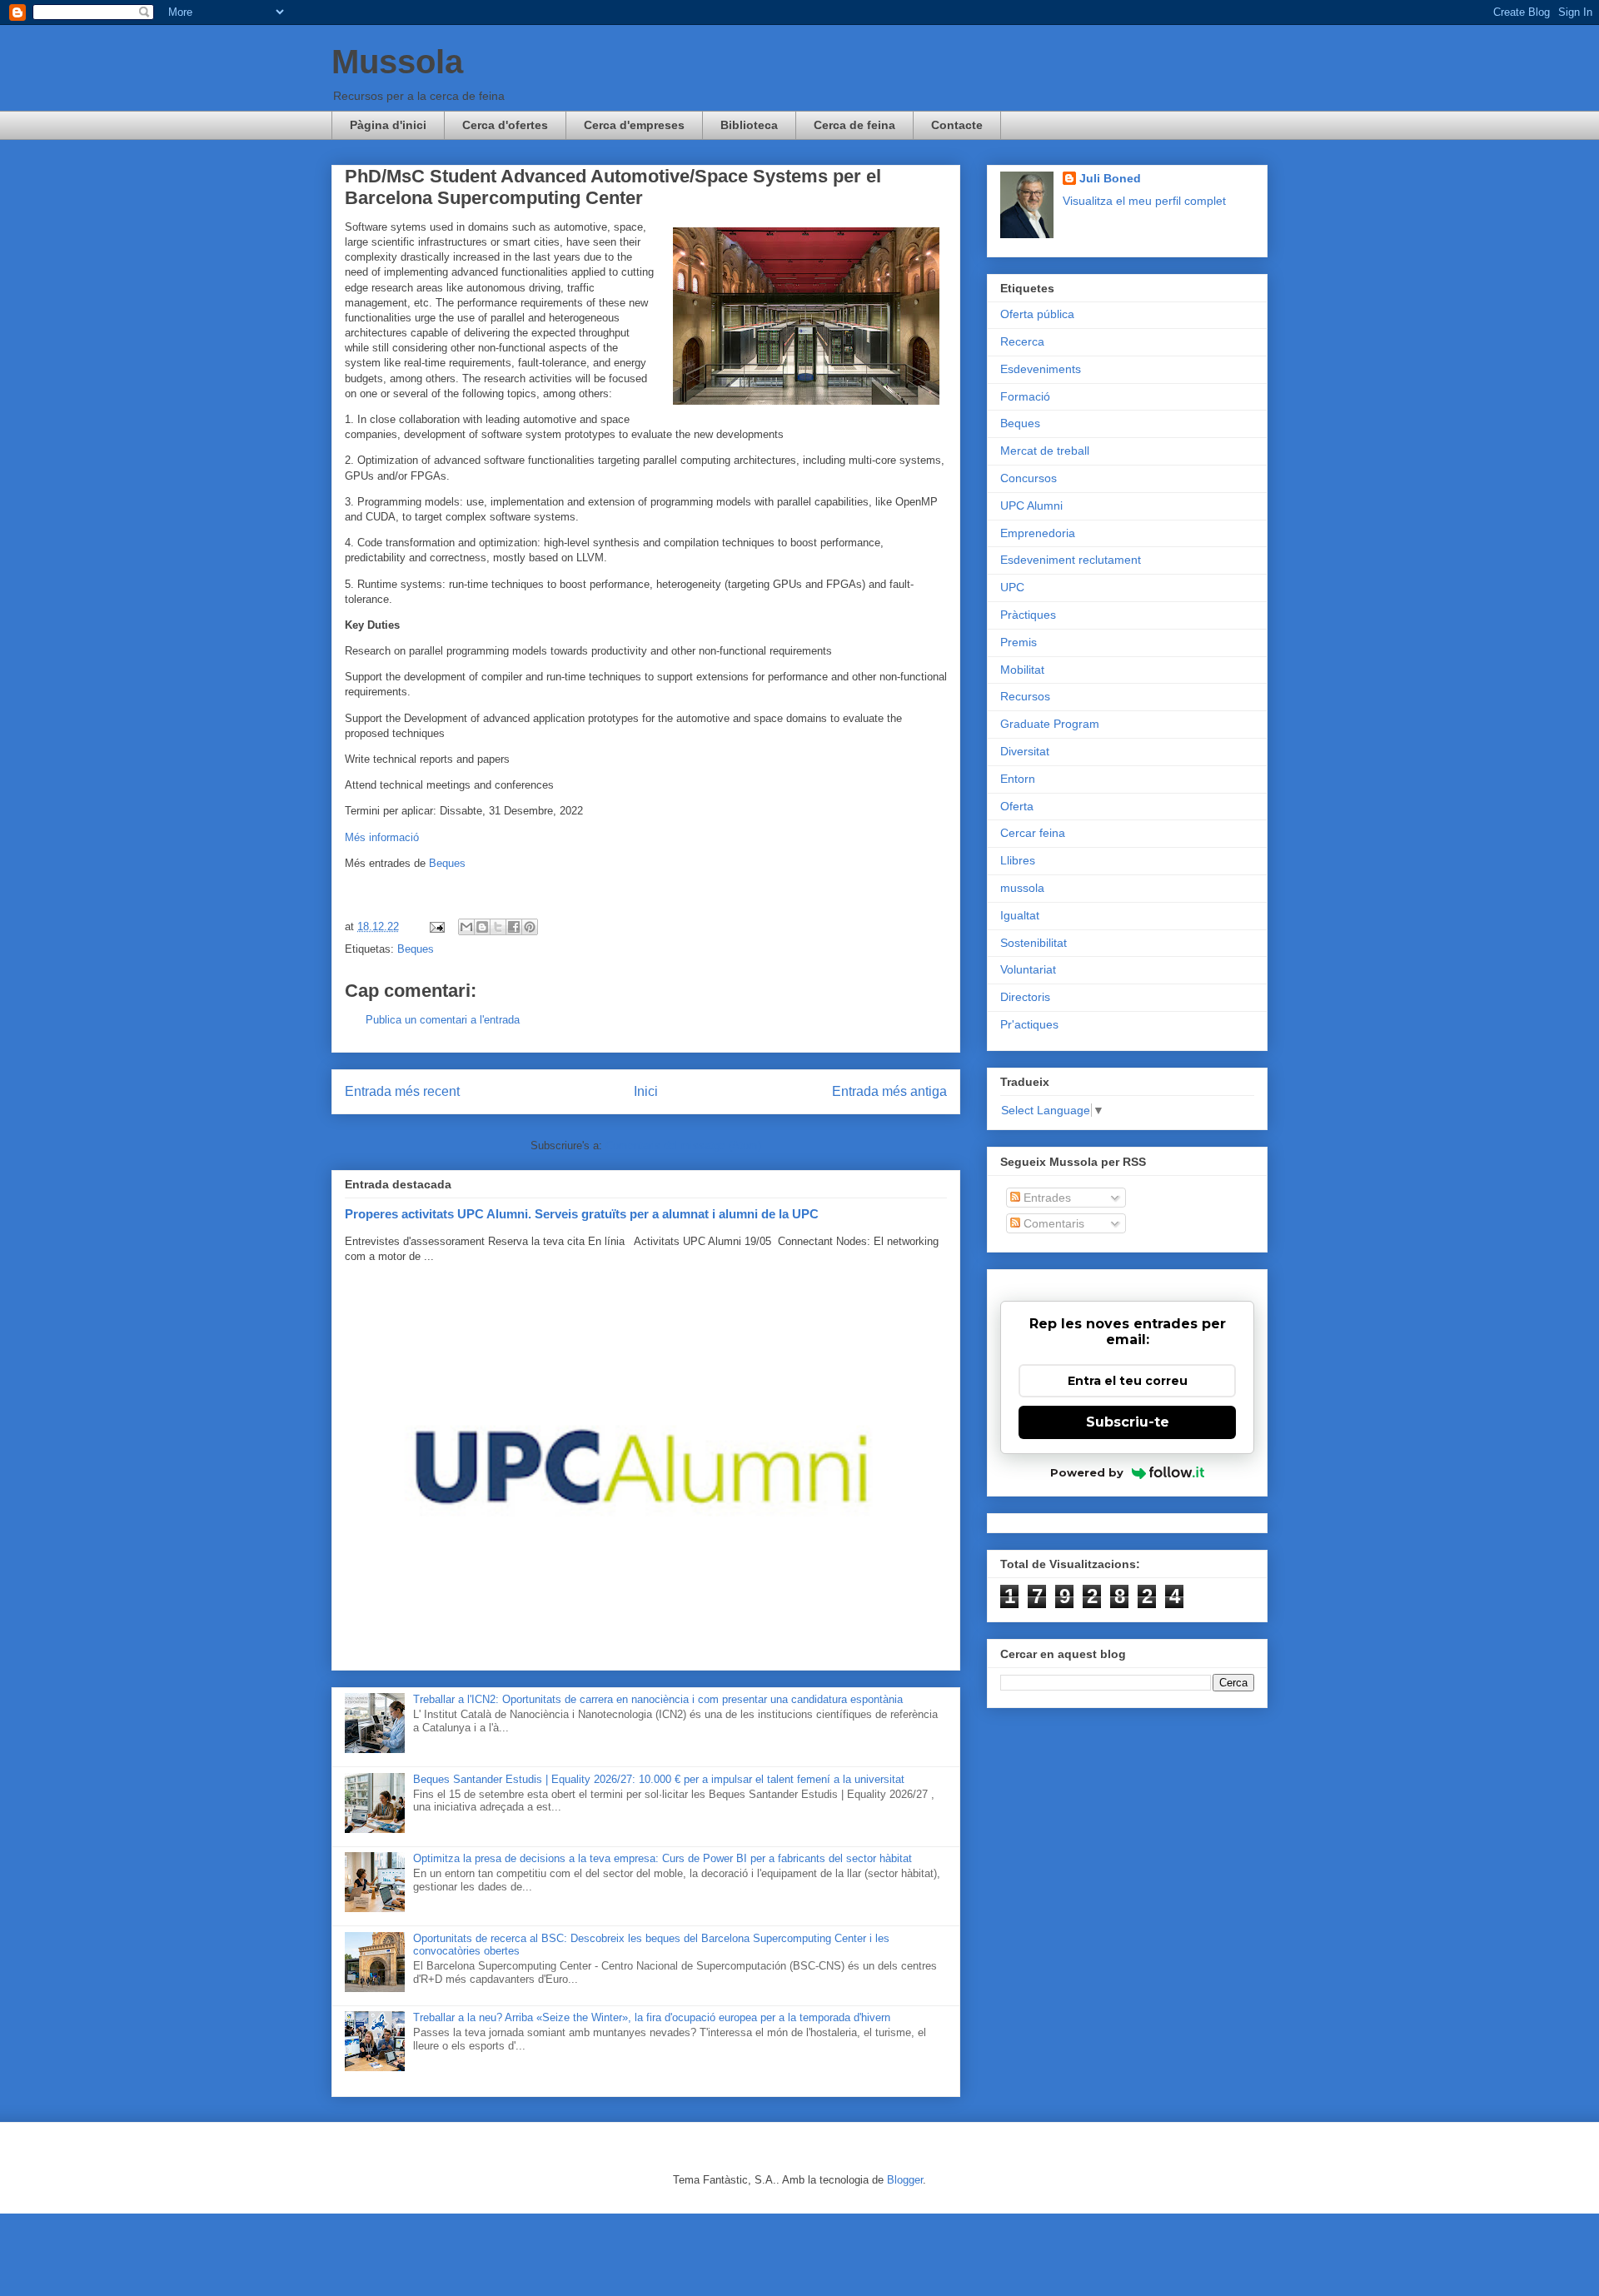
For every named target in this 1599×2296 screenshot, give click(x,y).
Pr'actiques (1029, 1024)
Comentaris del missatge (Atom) (683, 1146)
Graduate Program (1050, 724)
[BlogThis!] (482, 927)
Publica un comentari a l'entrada (443, 1020)
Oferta (1017, 806)
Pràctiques (1028, 615)
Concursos (1029, 478)
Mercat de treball (1045, 451)
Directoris (1025, 997)
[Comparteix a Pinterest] (530, 927)
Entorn (1018, 779)
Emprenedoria (1038, 533)
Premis (1019, 642)
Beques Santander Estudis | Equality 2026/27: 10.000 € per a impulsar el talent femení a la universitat (659, 1779)
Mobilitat (1022, 670)
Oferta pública (1037, 314)
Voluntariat (1028, 969)
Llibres (1018, 860)
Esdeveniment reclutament (1071, 560)
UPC (1012, 587)
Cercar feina (1033, 833)
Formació (1025, 396)
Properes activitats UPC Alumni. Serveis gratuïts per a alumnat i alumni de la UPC (582, 1214)
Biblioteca (749, 125)
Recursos (1025, 696)
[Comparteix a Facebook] (514, 927)
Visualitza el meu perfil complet (1144, 201)
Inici (646, 1091)
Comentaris (1052, 1223)
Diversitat (1025, 751)
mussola (1022, 888)
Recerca (1022, 341)
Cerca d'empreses (634, 125)
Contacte (957, 125)
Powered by (1087, 1472)
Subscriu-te (1128, 1422)
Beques (447, 863)
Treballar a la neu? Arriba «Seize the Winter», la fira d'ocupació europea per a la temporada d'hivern (652, 2017)
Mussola (397, 62)
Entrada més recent (402, 1091)
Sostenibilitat (1034, 943)
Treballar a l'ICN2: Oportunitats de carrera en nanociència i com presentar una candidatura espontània (658, 1699)
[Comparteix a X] (498, 927)
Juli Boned (1110, 178)
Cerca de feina (854, 125)
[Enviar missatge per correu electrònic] (436, 926)
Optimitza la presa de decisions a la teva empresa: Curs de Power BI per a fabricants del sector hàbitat (663, 1858)
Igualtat (1020, 915)
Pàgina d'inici (388, 125)
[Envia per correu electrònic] (466, 927)
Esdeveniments (1041, 369)
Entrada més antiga (889, 1091)
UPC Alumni (1031, 506)
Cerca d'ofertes (505, 125)
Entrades (1046, 1198)
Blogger (905, 2180)
